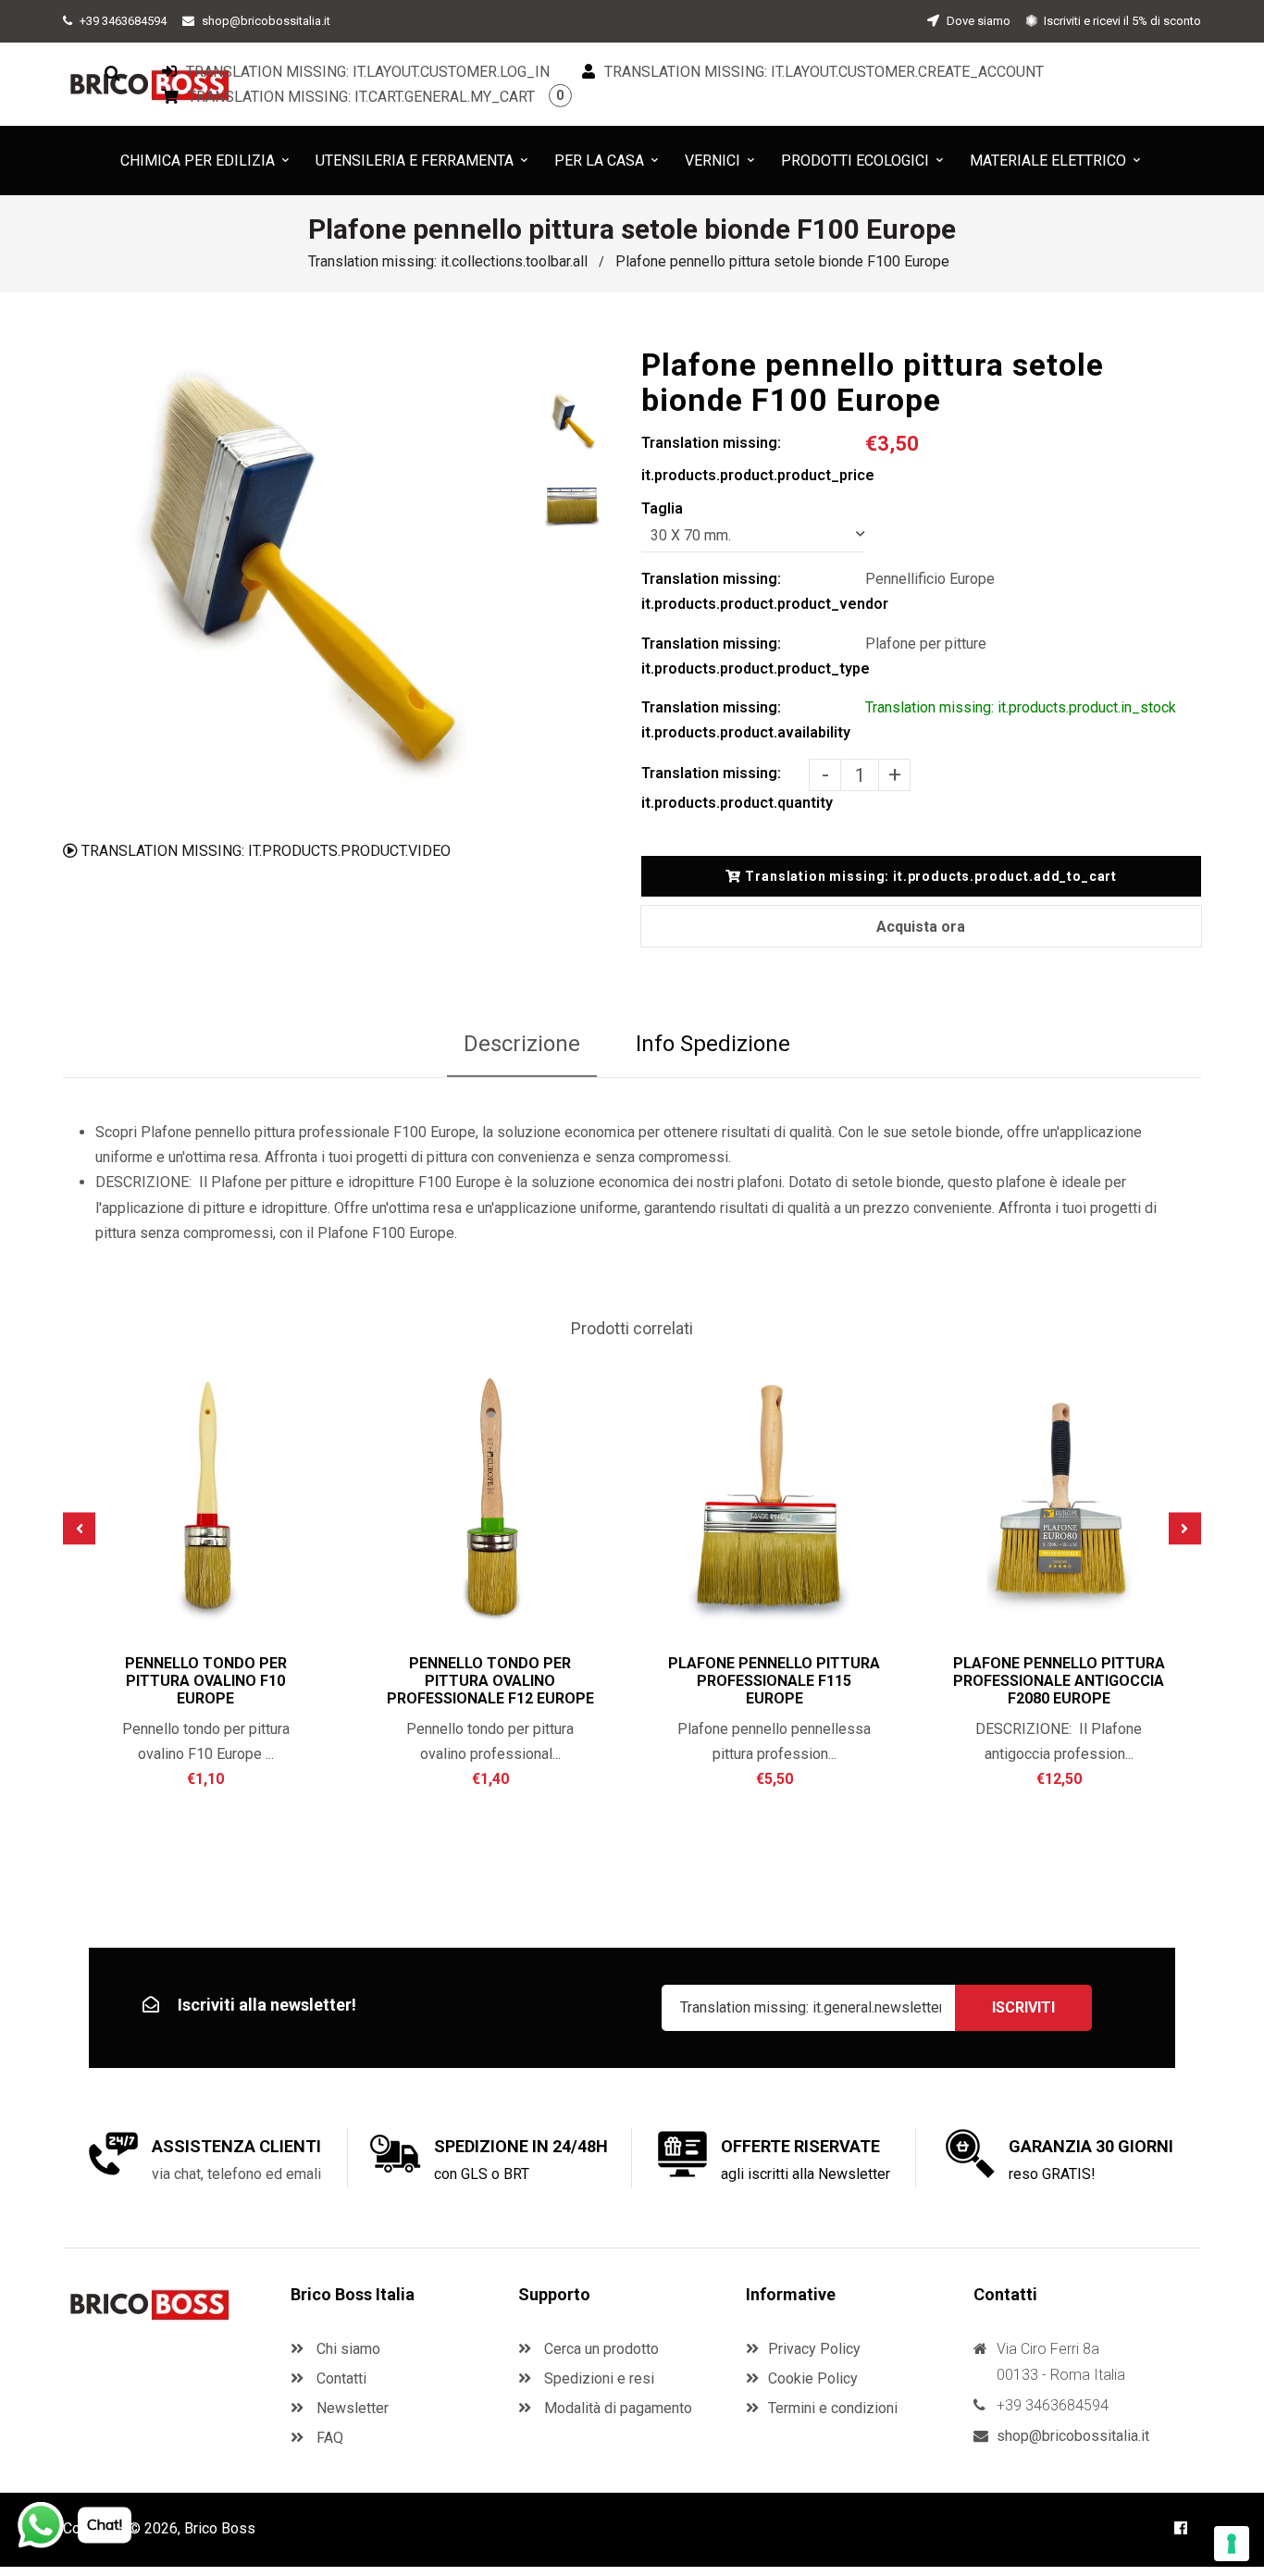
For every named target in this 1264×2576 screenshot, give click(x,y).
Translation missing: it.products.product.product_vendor (753, 591)
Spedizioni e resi (597, 2378)
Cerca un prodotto (600, 2349)
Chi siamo (347, 2349)
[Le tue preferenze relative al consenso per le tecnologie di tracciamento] (1232, 2544)
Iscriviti (1023, 2007)
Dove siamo (977, 21)
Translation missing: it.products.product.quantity (725, 788)
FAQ (328, 2438)
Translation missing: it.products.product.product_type (753, 656)
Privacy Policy (814, 2349)
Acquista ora (921, 927)
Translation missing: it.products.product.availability (746, 720)
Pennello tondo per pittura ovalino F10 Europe (206, 1681)
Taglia (662, 508)
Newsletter (351, 2408)
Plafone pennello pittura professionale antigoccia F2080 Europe (1059, 1681)
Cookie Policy (813, 2378)
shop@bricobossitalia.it (266, 21)
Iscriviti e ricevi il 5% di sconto (1121, 21)
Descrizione (522, 1044)
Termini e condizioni (833, 2408)
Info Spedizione (713, 1044)
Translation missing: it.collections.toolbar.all (448, 261)
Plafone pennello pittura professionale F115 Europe (774, 1681)
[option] (292, 577)
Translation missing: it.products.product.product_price (753, 459)
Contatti (340, 2378)
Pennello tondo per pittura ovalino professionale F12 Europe (490, 1681)
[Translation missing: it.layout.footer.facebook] (1181, 2528)
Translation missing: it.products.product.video (264, 851)
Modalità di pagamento (616, 2408)
